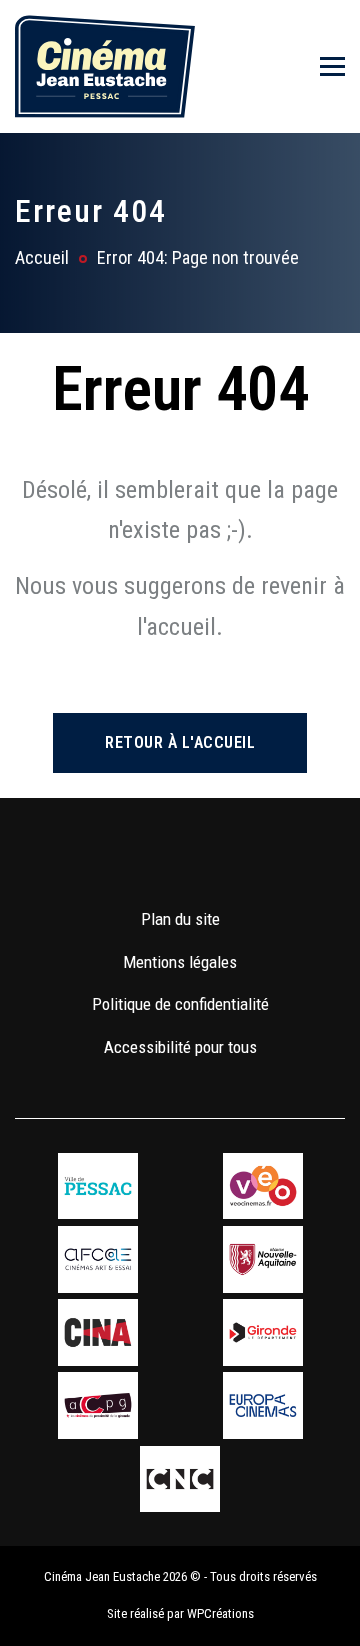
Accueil (42, 257)
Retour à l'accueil (180, 742)
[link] (121, 860)
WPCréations (220, 1613)
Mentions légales (180, 962)
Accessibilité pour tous (180, 1047)
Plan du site (180, 919)
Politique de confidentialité (180, 1004)
